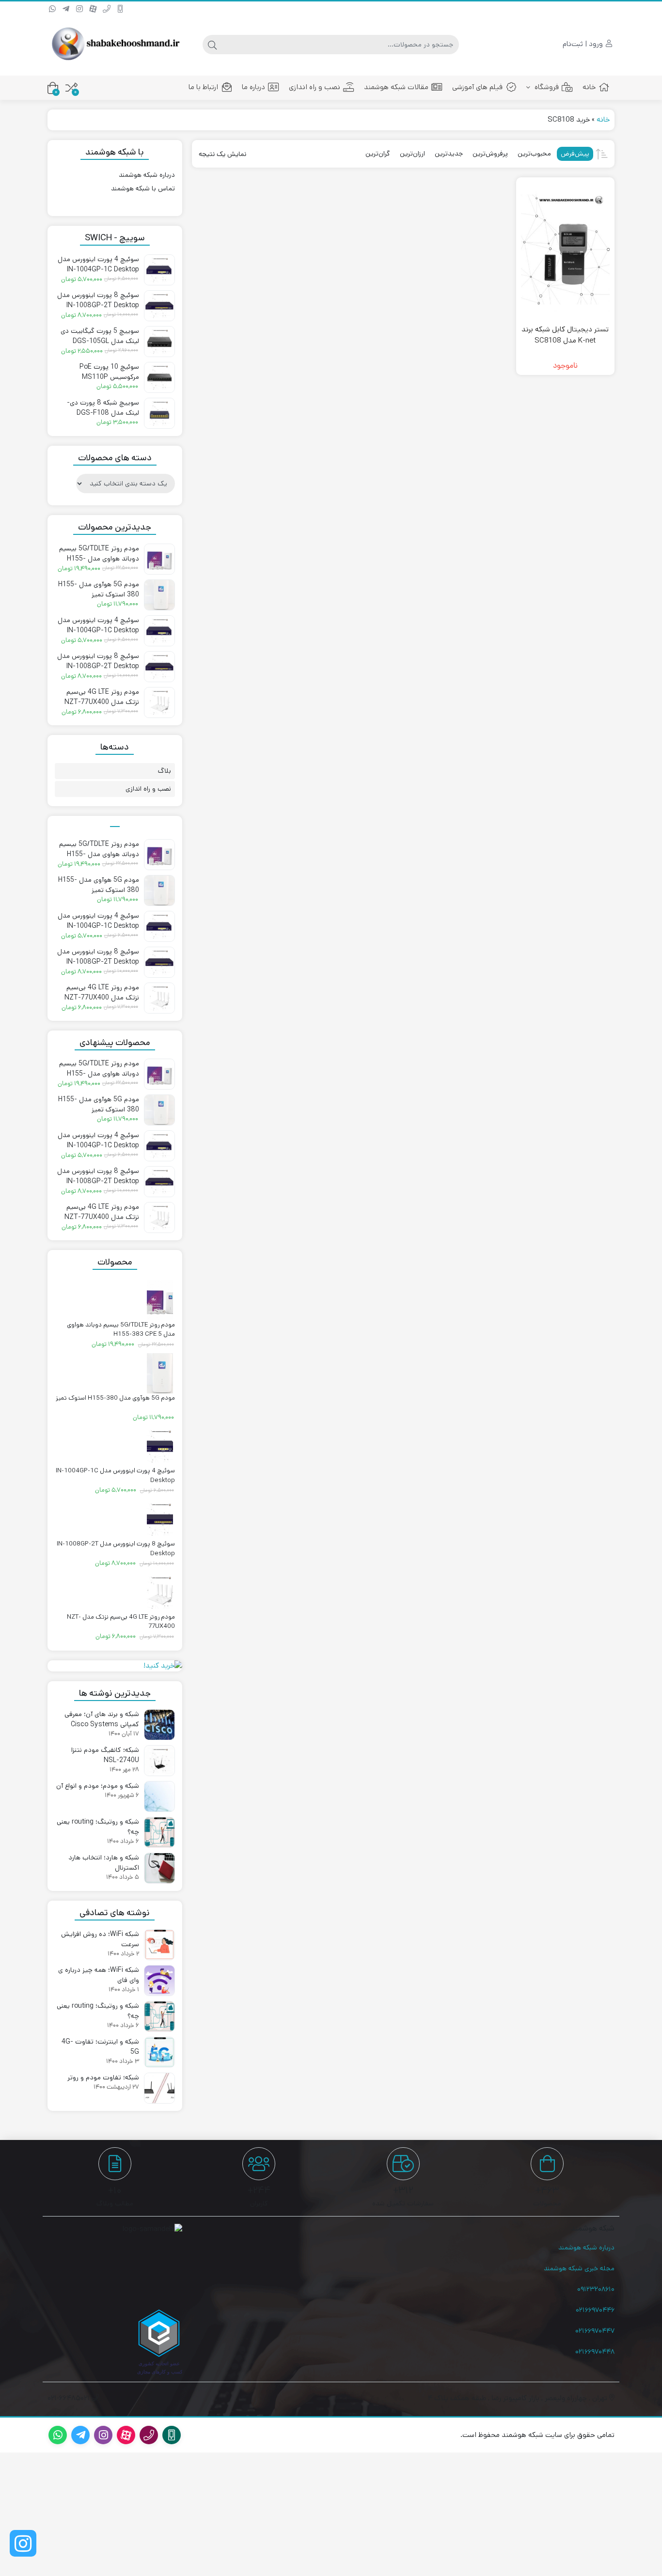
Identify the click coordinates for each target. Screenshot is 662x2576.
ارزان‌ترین (412, 154)
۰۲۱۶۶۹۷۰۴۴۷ (595, 2331)
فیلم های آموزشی (477, 87)
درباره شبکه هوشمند (147, 175)
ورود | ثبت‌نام (584, 44)
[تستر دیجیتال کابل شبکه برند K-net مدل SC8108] (565, 250)
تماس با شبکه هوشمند (143, 188)
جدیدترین (449, 154)
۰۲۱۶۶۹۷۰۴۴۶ (595, 2310)
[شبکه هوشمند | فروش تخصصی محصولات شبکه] (115, 44)
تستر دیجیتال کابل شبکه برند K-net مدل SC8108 (565, 335)
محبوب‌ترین (534, 154)
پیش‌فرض (575, 154)
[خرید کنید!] (115, 1666)
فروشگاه (546, 87)
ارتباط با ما (203, 87)
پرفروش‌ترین (490, 154)
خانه (589, 87)
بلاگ (165, 771)
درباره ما (253, 87)
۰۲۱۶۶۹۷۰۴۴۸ (595, 2352)
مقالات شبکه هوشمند (396, 87)
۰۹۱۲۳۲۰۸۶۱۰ (596, 2289)
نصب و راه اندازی (315, 87)
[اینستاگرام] (23, 2543)
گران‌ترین (378, 154)
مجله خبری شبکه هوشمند (579, 2268)
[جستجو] (212, 45)
